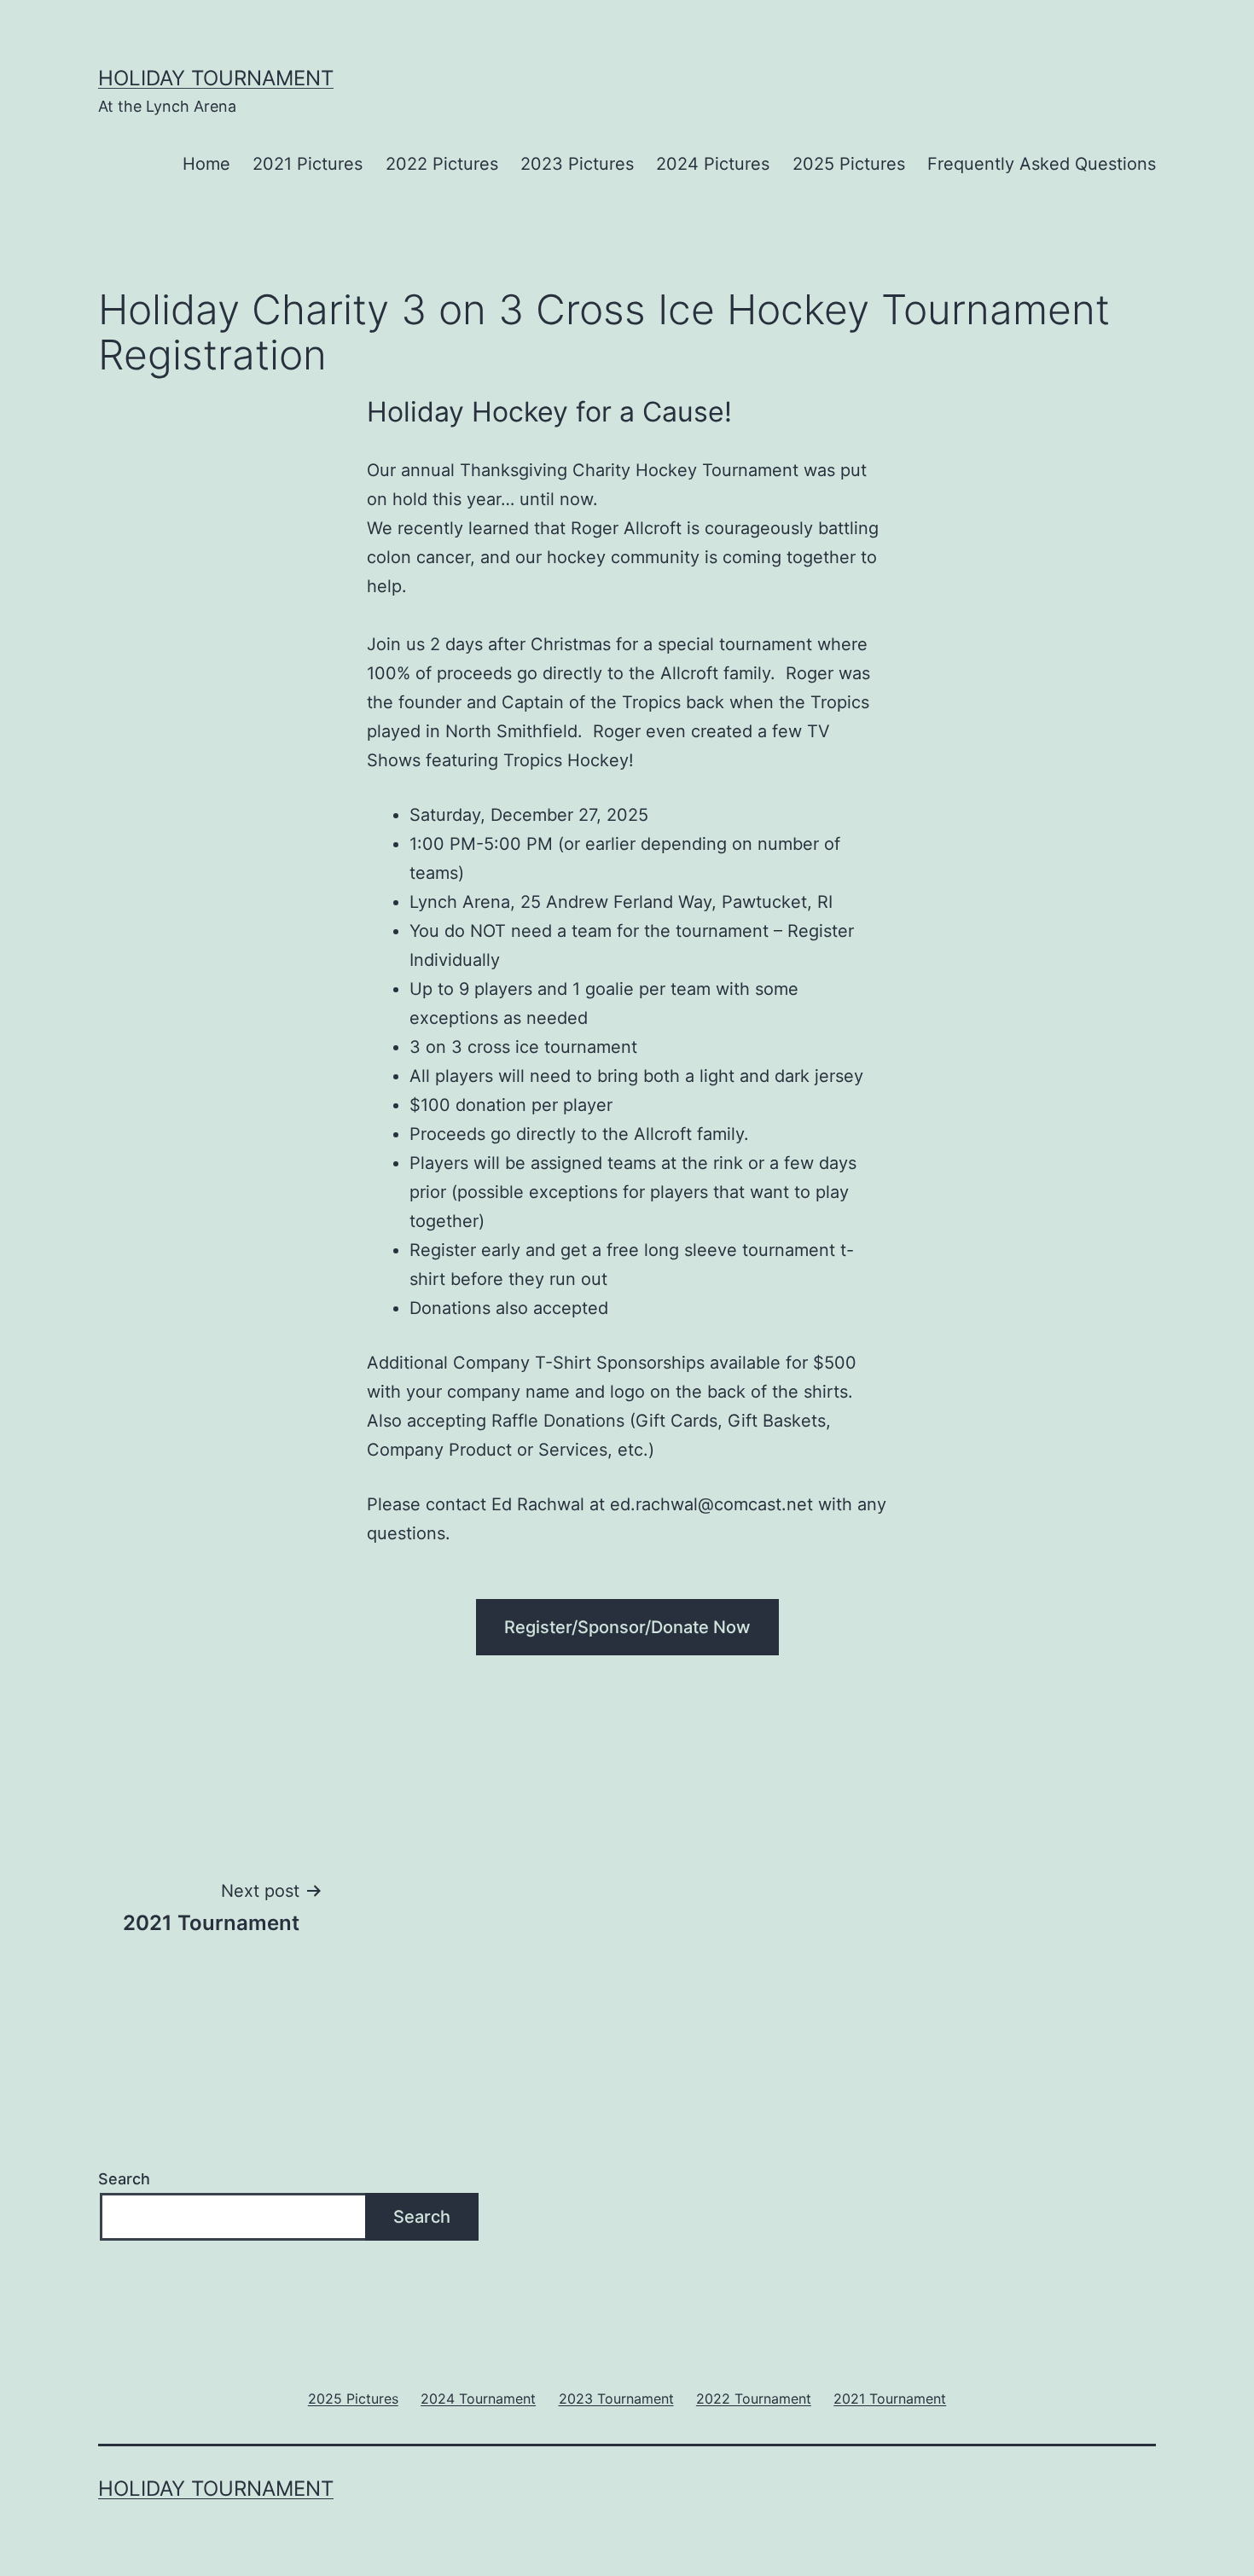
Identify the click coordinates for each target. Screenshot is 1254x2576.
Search (124, 2179)
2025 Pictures (849, 164)
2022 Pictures (442, 164)
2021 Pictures (308, 164)
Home (206, 164)
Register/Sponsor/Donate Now (627, 1627)
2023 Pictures (577, 164)
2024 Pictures (713, 164)
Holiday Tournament (216, 78)
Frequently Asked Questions (1042, 164)
